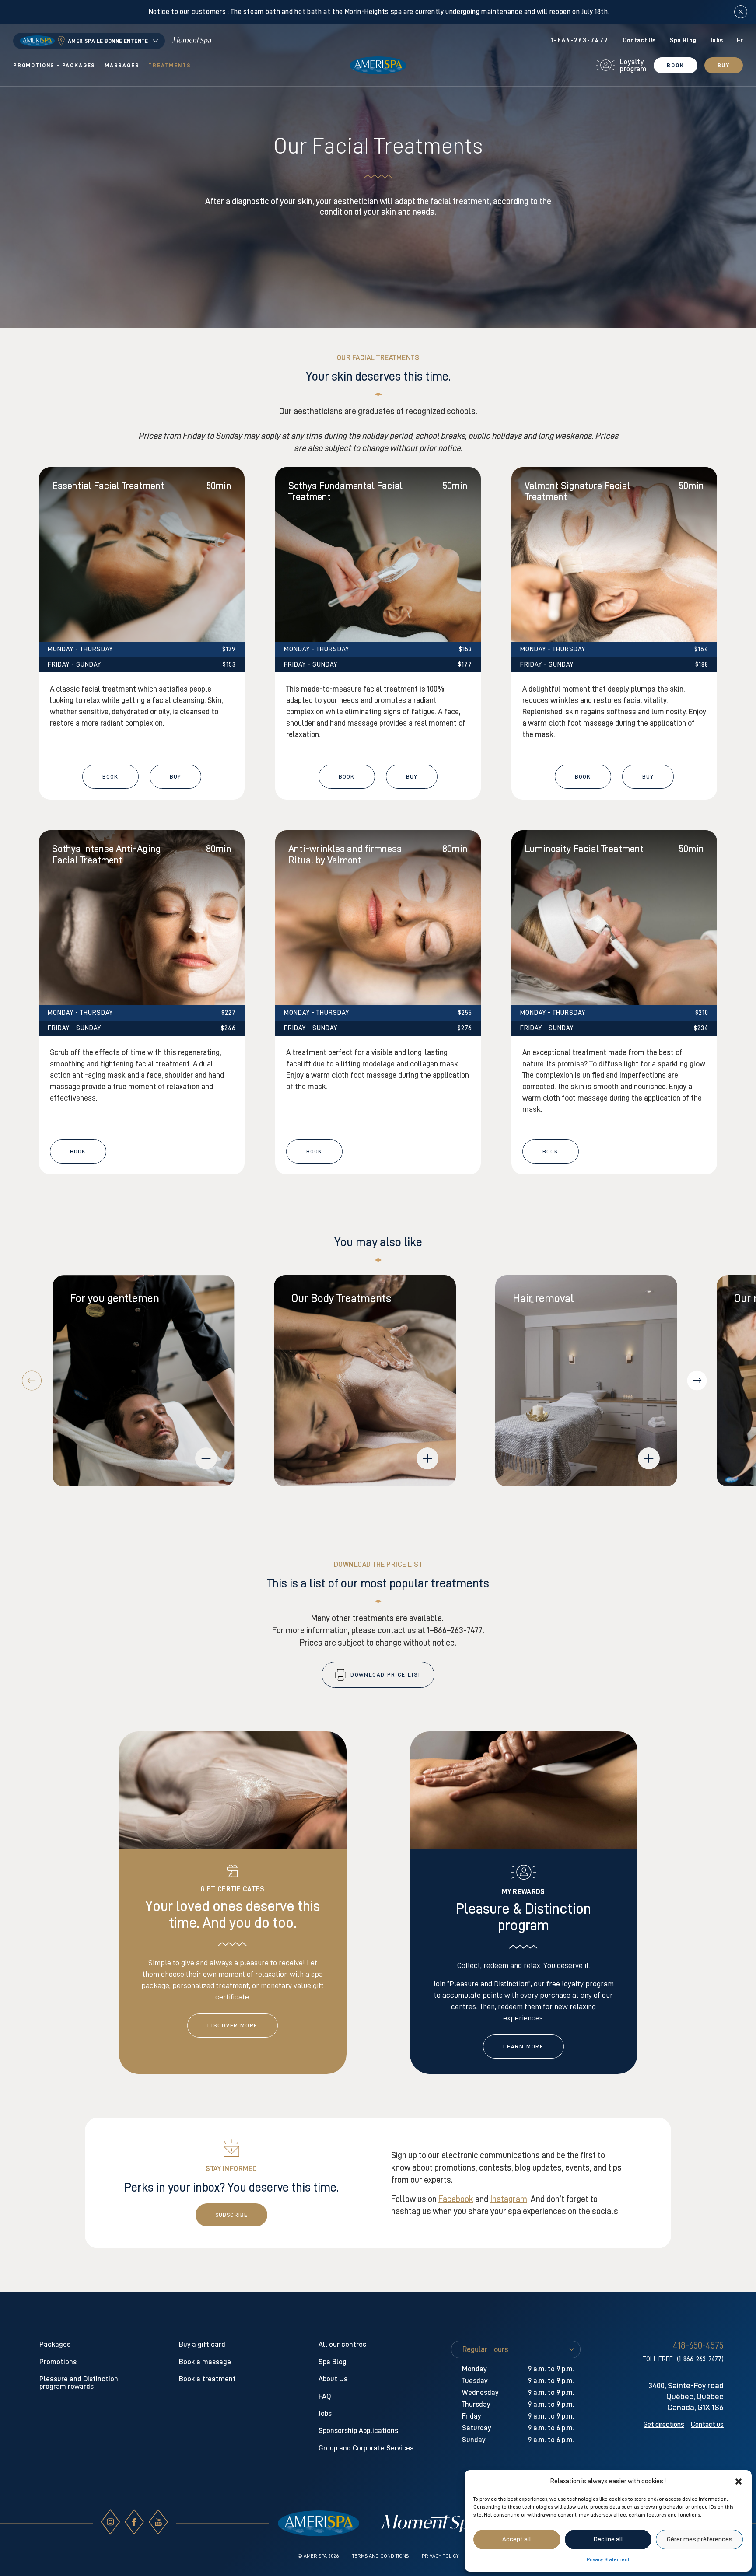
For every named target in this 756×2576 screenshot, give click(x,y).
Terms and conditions (380, 2556)
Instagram (509, 2199)
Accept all (517, 2539)
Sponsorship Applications (358, 2431)
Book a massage (205, 2362)
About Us (333, 2379)
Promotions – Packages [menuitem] (54, 65)
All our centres (342, 2344)
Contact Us (639, 40)
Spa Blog (683, 40)
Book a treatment (207, 2379)
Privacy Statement (608, 2559)
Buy (724, 65)
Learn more (523, 2046)
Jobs (716, 40)
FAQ (325, 2396)
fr (740, 40)
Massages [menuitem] (122, 65)
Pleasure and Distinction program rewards (79, 2383)
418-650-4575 (698, 2345)
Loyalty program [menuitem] (633, 66)
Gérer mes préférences (700, 2539)
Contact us (707, 2425)
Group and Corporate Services (366, 2448)
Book (675, 65)
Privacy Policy (440, 2556)
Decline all (608, 2539)
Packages (55, 2344)
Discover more (233, 2025)
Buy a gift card (202, 2344)
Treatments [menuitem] (170, 65)
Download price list (386, 1675)
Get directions (664, 2425)
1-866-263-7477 (579, 40)
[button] (738, 2482)
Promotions (58, 2362)
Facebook (456, 2199)
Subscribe (231, 2215)
